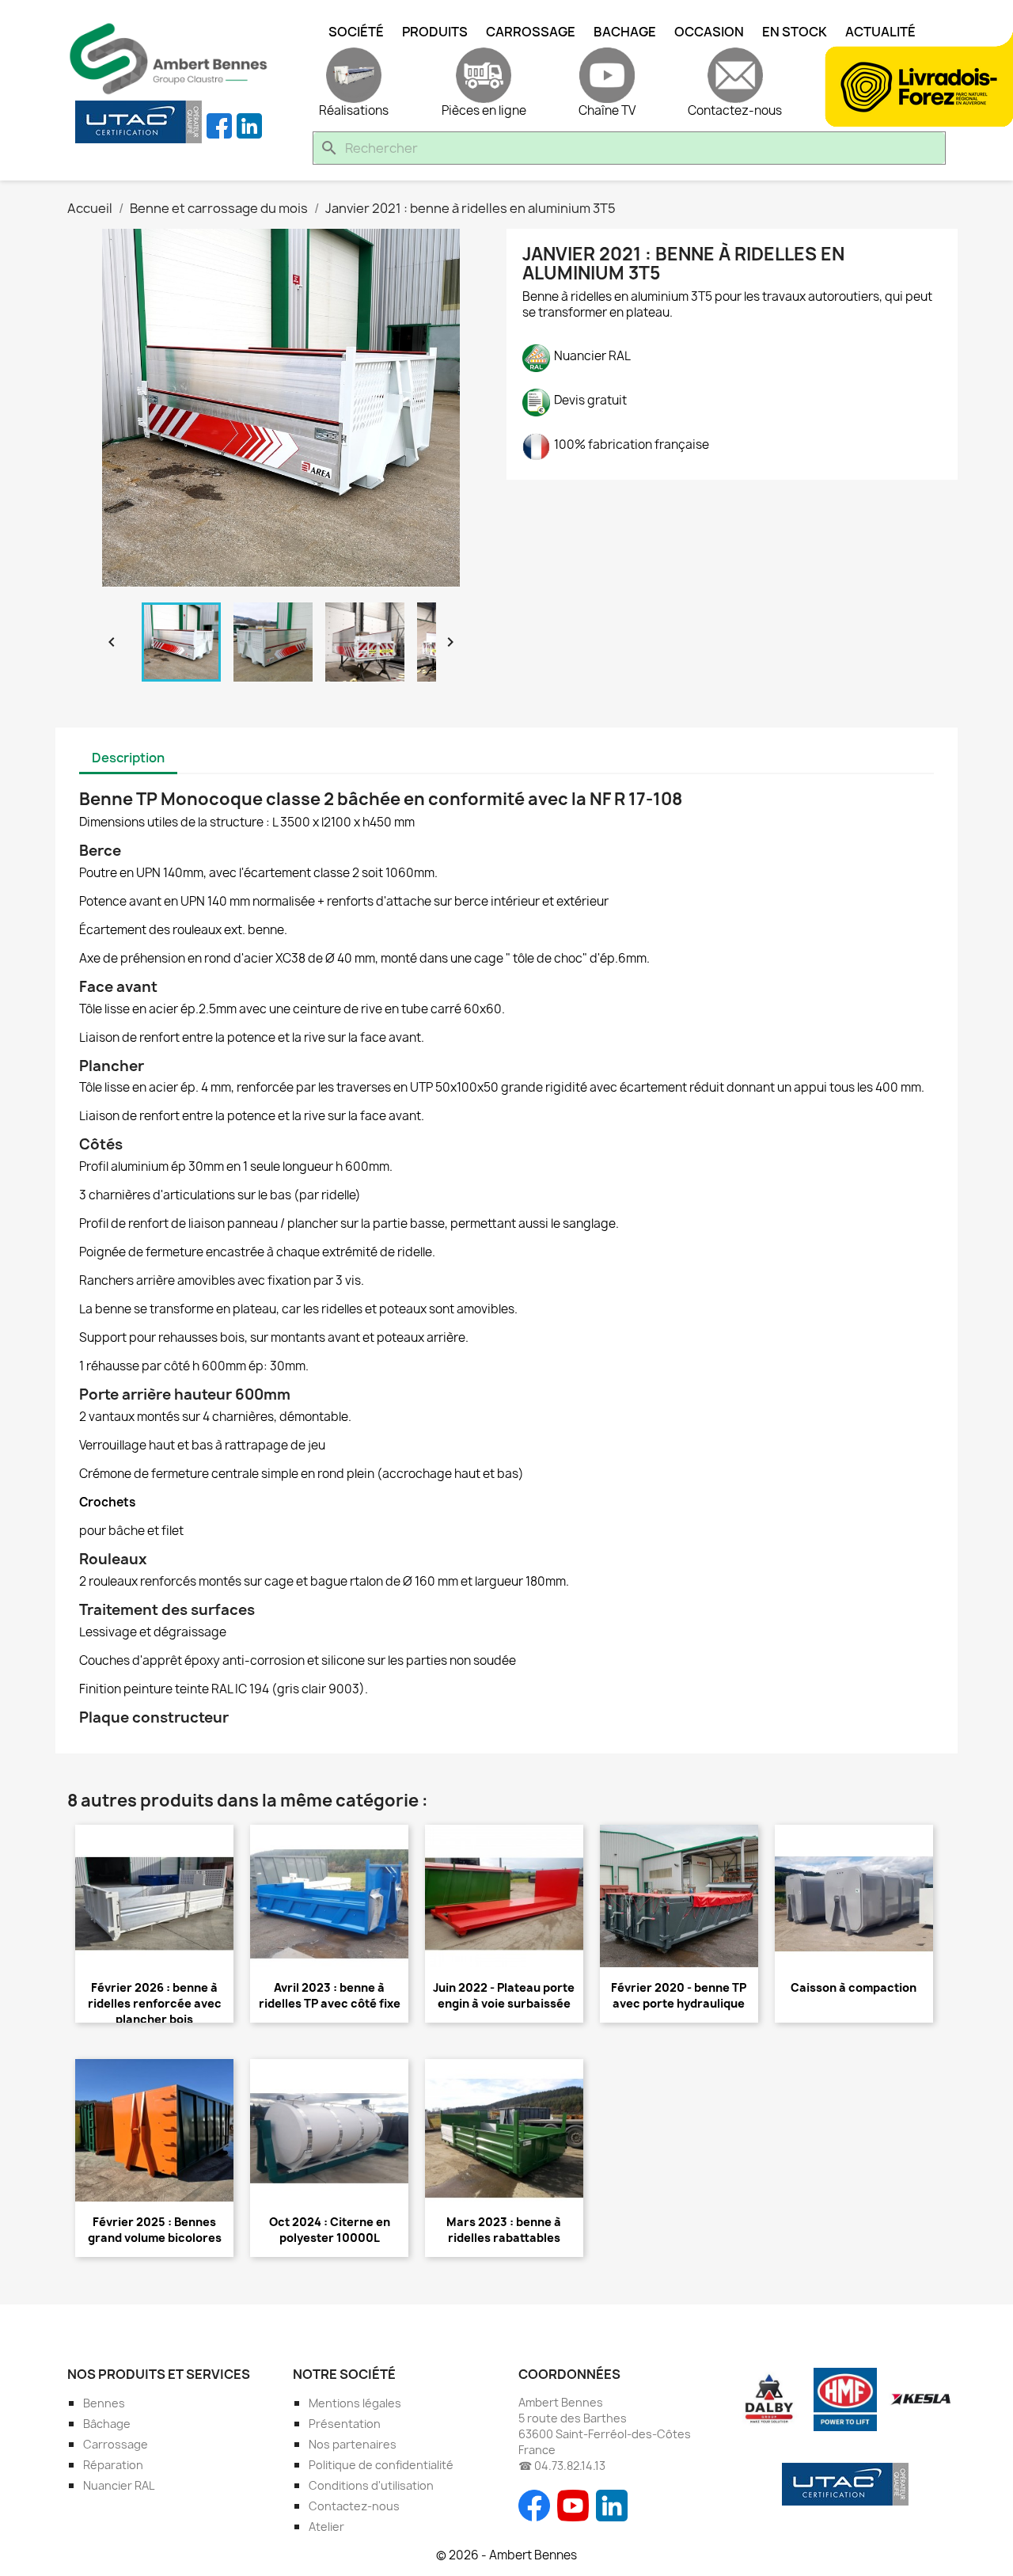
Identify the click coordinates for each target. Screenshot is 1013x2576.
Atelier (326, 2527)
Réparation (113, 2465)
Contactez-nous (354, 2506)
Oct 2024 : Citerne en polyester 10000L (330, 2230)
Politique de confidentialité (381, 2465)
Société (356, 32)
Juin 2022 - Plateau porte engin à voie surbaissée (504, 1995)
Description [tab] (128, 758)
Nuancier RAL (119, 2485)
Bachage (625, 32)
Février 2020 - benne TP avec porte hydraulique (679, 1995)
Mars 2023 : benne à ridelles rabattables (504, 2230)
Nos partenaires (353, 2444)
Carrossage (531, 32)
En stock (795, 32)
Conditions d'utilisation (371, 2485)
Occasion (709, 32)
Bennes (104, 2403)
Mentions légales (355, 2403)
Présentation (345, 2424)
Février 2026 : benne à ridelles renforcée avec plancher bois (155, 2003)
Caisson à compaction (854, 1987)
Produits (435, 32)
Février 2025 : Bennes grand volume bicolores (155, 2230)
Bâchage (107, 2424)
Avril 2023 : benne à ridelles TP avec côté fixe (330, 1995)
